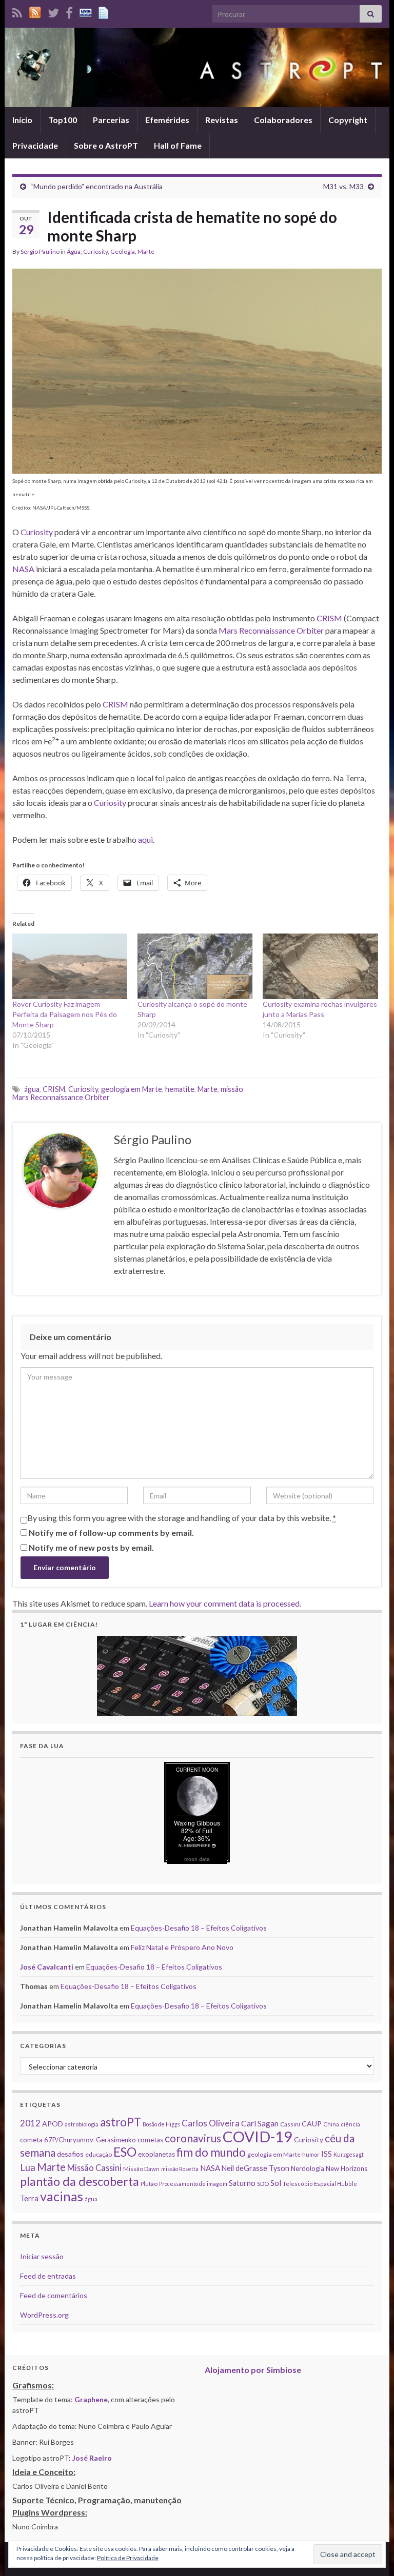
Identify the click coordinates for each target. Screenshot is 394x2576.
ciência (350, 2124)
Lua (28, 2167)
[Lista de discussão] (86, 11)
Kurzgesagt (349, 2154)
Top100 (63, 120)
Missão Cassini (94, 2168)
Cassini (290, 2124)
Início (22, 120)
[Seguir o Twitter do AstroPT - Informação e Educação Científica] (53, 11)
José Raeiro (92, 2458)
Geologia (123, 251)
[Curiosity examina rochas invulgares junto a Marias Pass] (320, 966)
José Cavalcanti (47, 1967)
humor (311, 2154)
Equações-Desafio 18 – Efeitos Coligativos (199, 1928)
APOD (53, 2124)
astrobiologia (82, 2124)
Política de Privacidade (128, 2558)
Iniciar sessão (42, 2256)
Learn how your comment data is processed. (225, 1603)
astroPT (121, 2122)
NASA (23, 569)
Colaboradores (283, 120)
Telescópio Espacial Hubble (320, 2184)
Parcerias (111, 120)
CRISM (329, 618)
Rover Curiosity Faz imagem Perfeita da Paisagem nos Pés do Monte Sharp (65, 1014)
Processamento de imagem (193, 2184)
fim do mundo (211, 2152)
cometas (150, 2140)
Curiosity (95, 251)
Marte (146, 251)
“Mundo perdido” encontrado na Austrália (96, 186)
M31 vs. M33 (343, 186)
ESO (125, 2152)
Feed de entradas (48, 2276)
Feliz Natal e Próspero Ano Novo (182, 1947)
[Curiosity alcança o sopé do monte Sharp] (195, 966)
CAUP (312, 2124)
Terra (29, 2198)
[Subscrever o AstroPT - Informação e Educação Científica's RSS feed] (17, 11)
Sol (276, 2183)
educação (98, 2154)
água (32, 1089)
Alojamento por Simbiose (253, 2370)
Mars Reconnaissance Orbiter (271, 630)
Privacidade (35, 145)
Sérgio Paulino (40, 251)
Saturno (242, 2183)
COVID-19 (258, 2136)
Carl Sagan (260, 2123)
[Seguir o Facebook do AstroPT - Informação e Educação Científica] (69, 11)
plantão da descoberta (80, 2181)
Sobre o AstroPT (106, 145)
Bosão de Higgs (161, 2124)
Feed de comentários (54, 2295)
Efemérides (167, 120)
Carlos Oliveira (211, 2123)
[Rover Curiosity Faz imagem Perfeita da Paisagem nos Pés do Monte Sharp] (70, 966)
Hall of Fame (178, 145)
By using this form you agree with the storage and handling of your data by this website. (182, 1518)
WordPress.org (44, 2315)
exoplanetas (156, 2154)
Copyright (348, 120)
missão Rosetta (180, 2169)
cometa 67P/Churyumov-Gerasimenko (78, 2140)
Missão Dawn (141, 2169)
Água (74, 251)
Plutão (149, 2184)
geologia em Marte (132, 1089)
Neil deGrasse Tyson (255, 2168)
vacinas (62, 2196)
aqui (145, 839)
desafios (70, 2154)
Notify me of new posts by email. (91, 1547)
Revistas (222, 120)
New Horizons (347, 2168)
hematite (180, 1089)
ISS (327, 2154)
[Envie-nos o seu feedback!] (105, 11)
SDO (263, 2184)
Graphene (91, 2399)
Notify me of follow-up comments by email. (111, 1533)
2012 (30, 2123)
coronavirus (193, 2138)
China (331, 2124)
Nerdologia (308, 2168)
